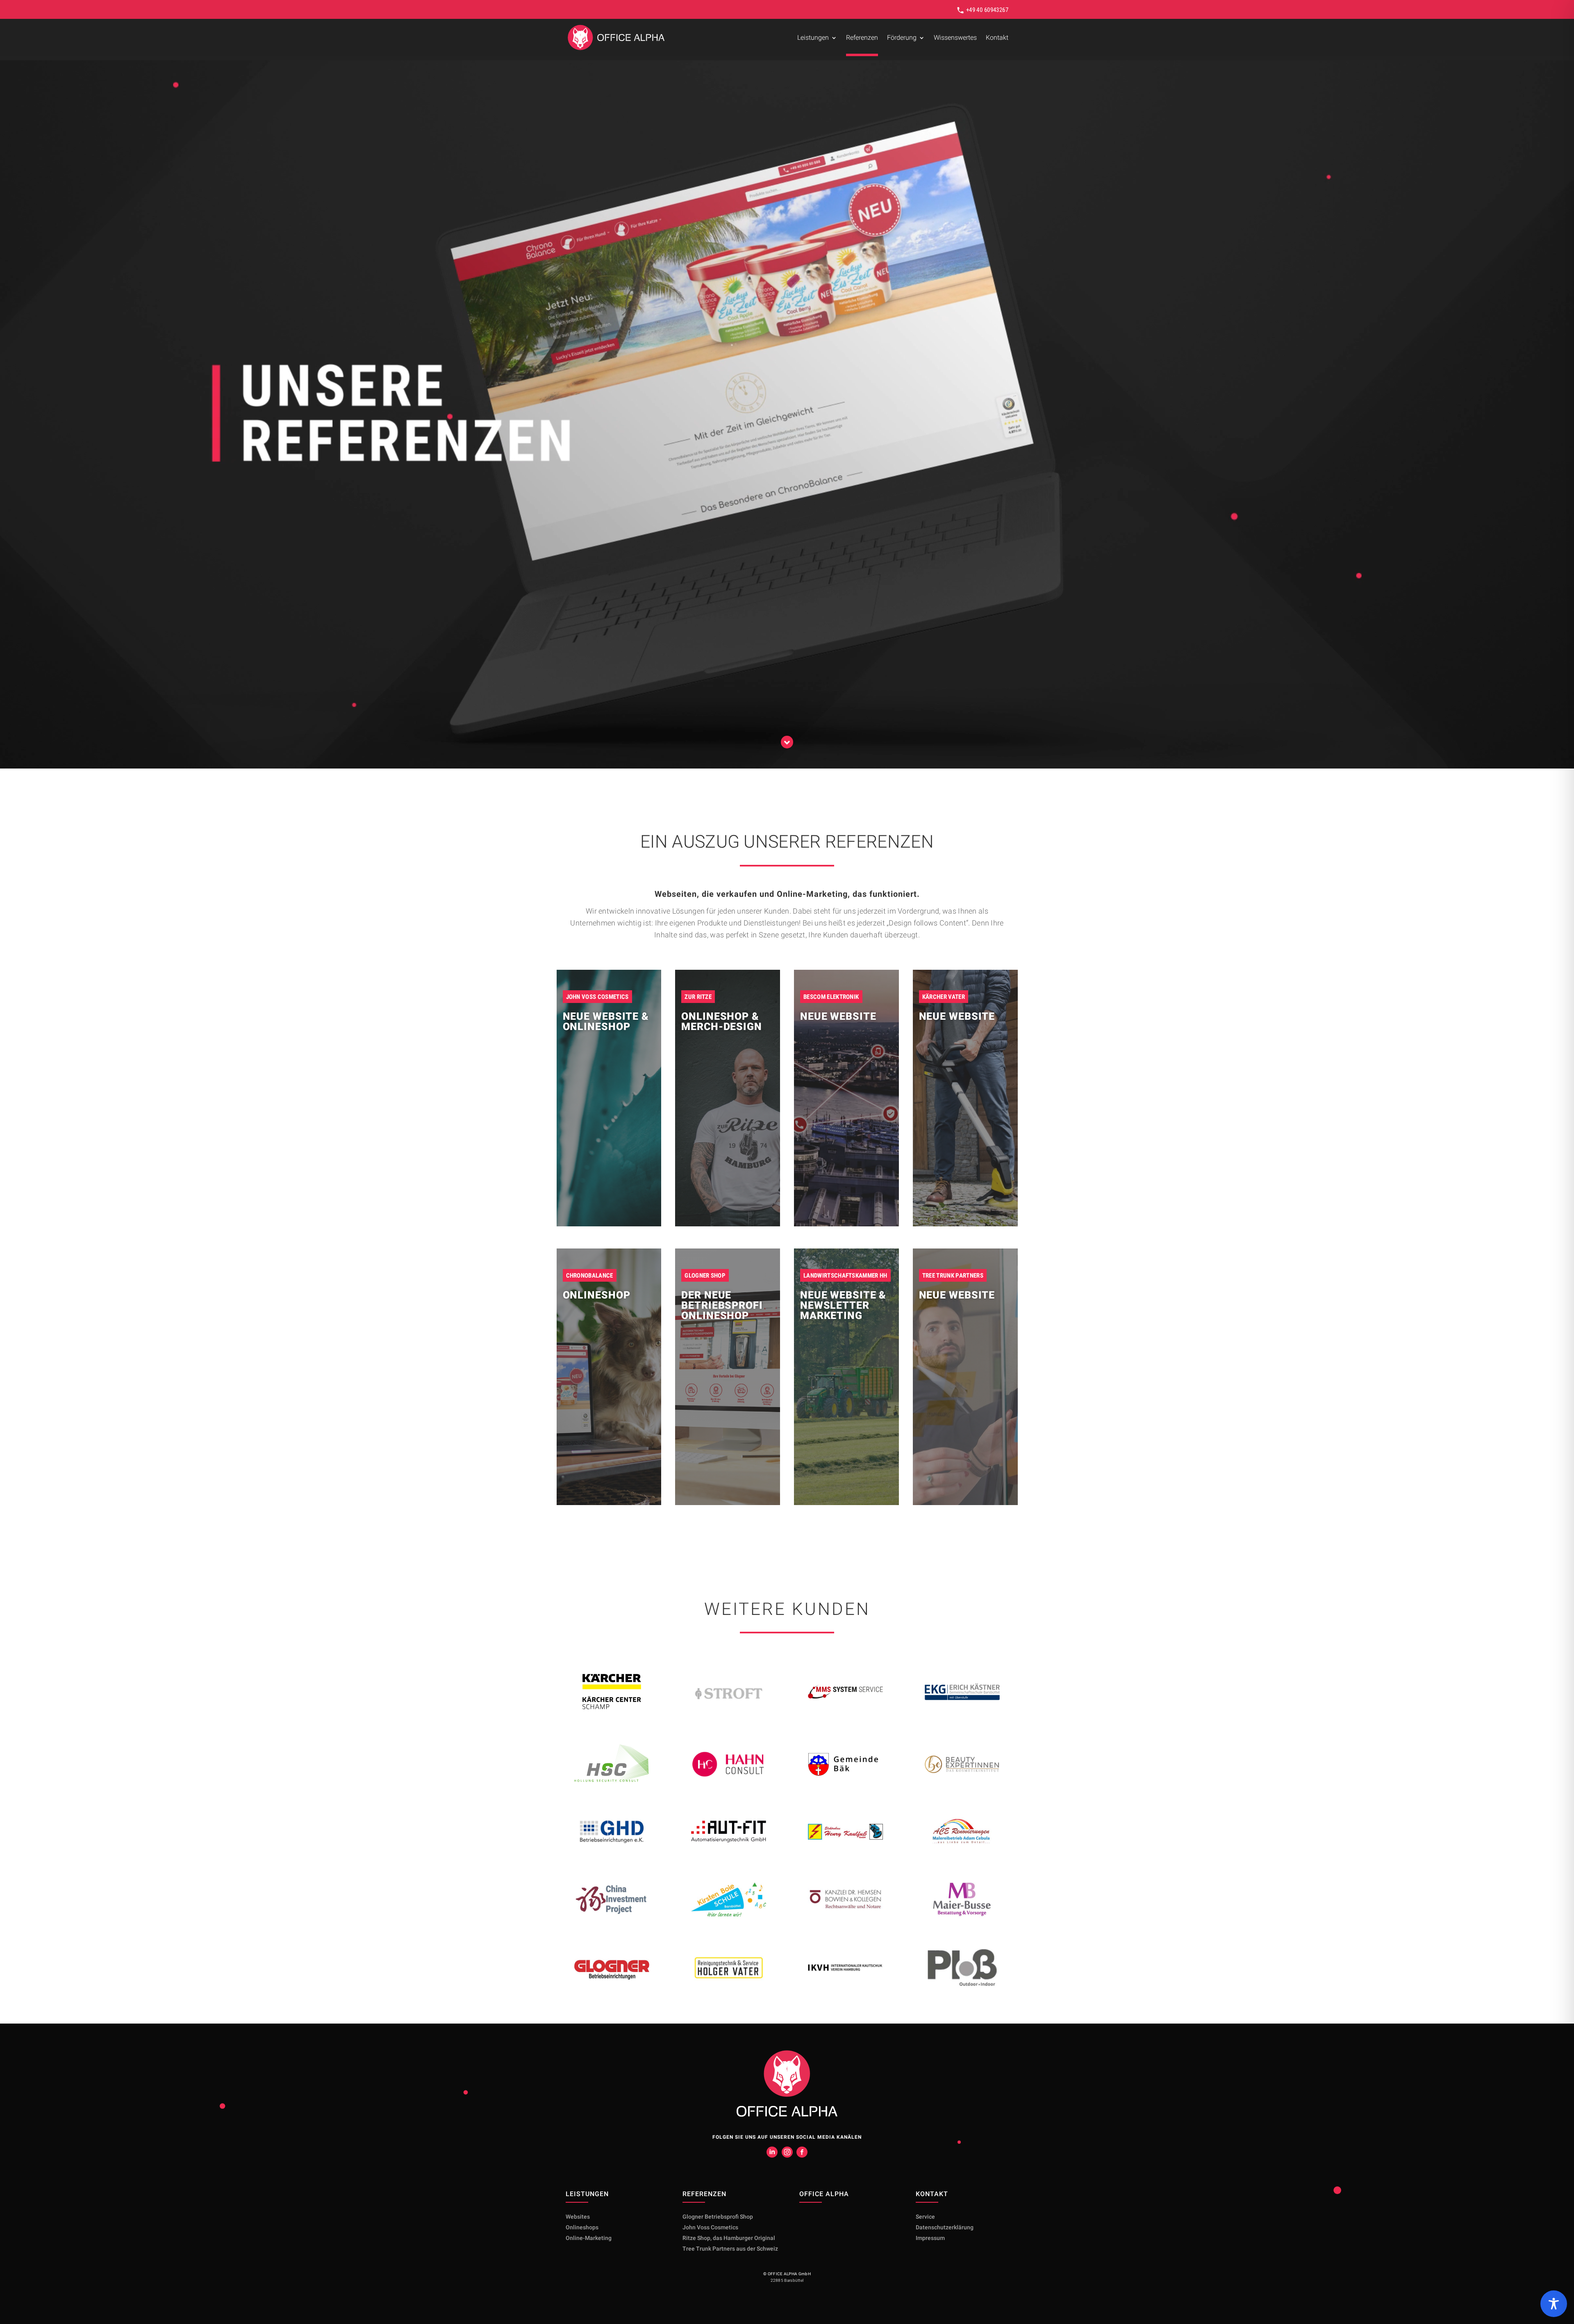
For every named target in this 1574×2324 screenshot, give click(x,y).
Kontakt (997, 38)
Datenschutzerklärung (945, 2227)
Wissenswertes (955, 38)
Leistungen (813, 38)
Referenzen (862, 38)
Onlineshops (582, 2227)
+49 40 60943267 (986, 10)
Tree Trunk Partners (730, 2249)
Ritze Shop (729, 2238)
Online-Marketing (589, 2238)
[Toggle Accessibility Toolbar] (1554, 2304)
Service (925, 2217)
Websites (578, 2217)
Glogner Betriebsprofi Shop (718, 2217)
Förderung (902, 38)
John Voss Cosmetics (710, 2227)
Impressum (930, 2238)
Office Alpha (824, 2194)
